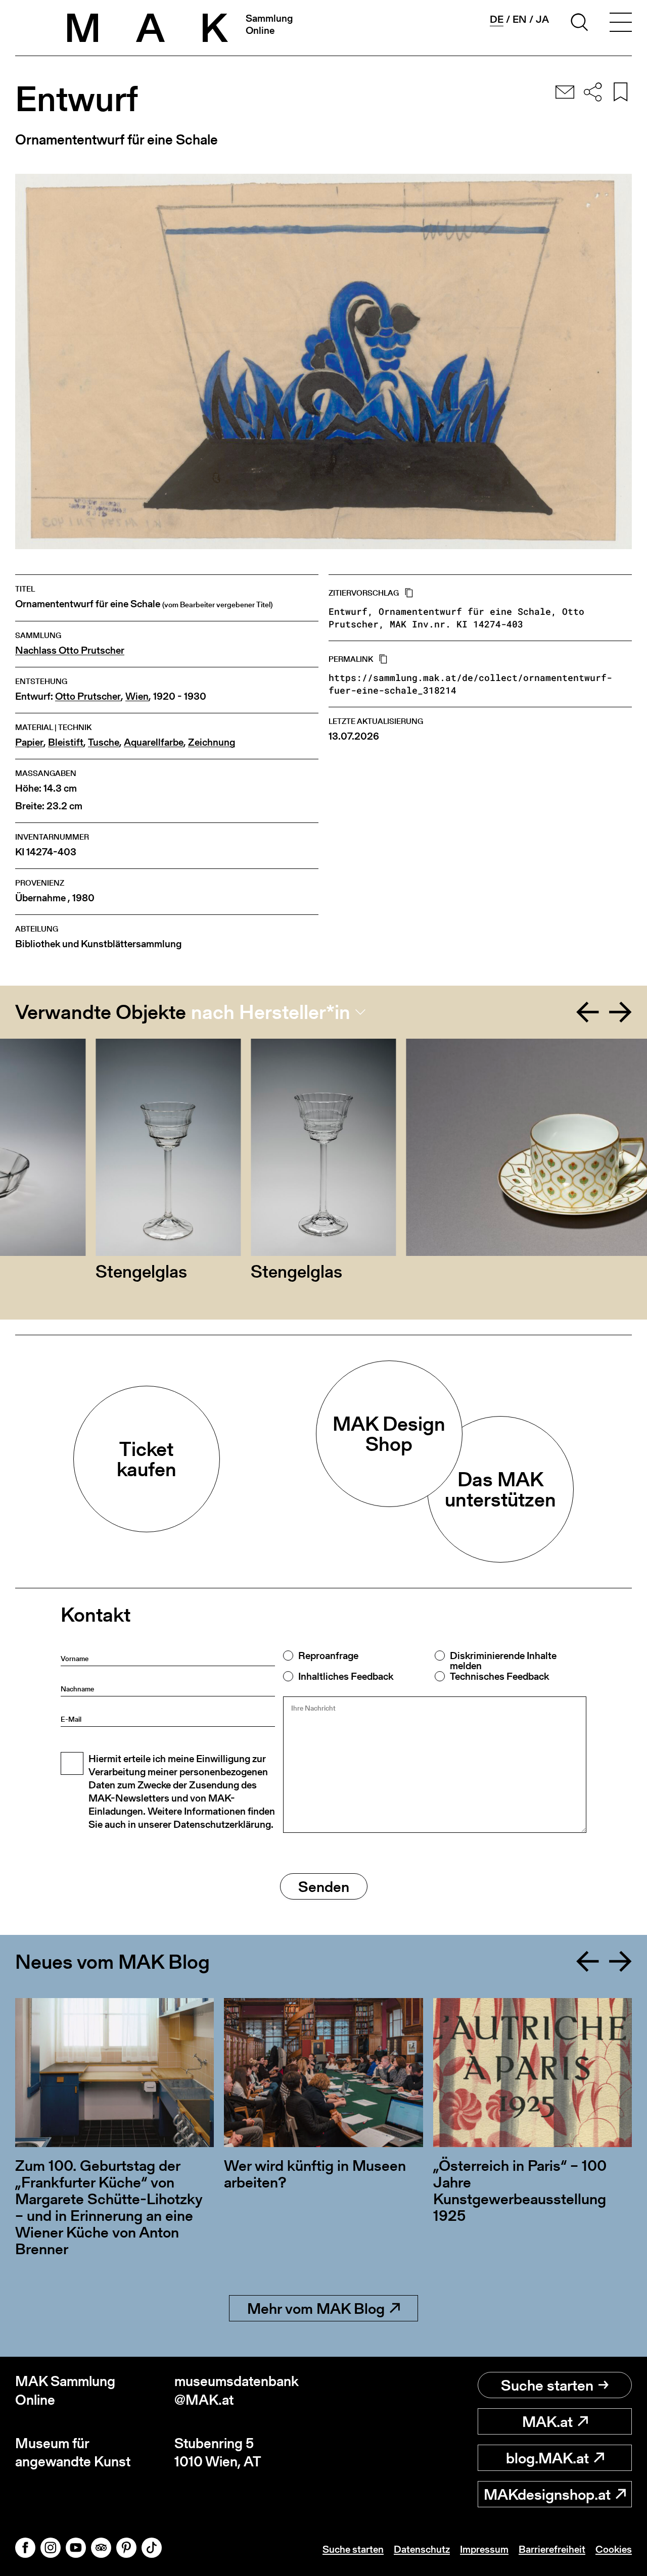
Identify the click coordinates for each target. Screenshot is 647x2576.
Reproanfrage (328, 1656)
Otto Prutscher (88, 696)
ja (542, 19)
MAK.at (547, 2421)
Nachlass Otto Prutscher (70, 650)
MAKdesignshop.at (547, 2494)
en (520, 19)
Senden (324, 1886)
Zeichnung (212, 742)
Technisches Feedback (499, 1676)
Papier (29, 742)
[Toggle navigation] (621, 24)
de (497, 19)
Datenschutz (422, 2549)
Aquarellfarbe (154, 742)
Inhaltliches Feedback (346, 1676)
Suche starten (547, 2385)
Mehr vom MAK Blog (316, 2308)
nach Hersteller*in (271, 1012)
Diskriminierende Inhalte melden (503, 1661)
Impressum (484, 2549)
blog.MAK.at (547, 2458)
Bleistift (66, 742)
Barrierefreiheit (552, 2549)
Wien (137, 696)
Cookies (614, 2549)
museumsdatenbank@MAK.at (237, 2390)
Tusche (104, 742)
